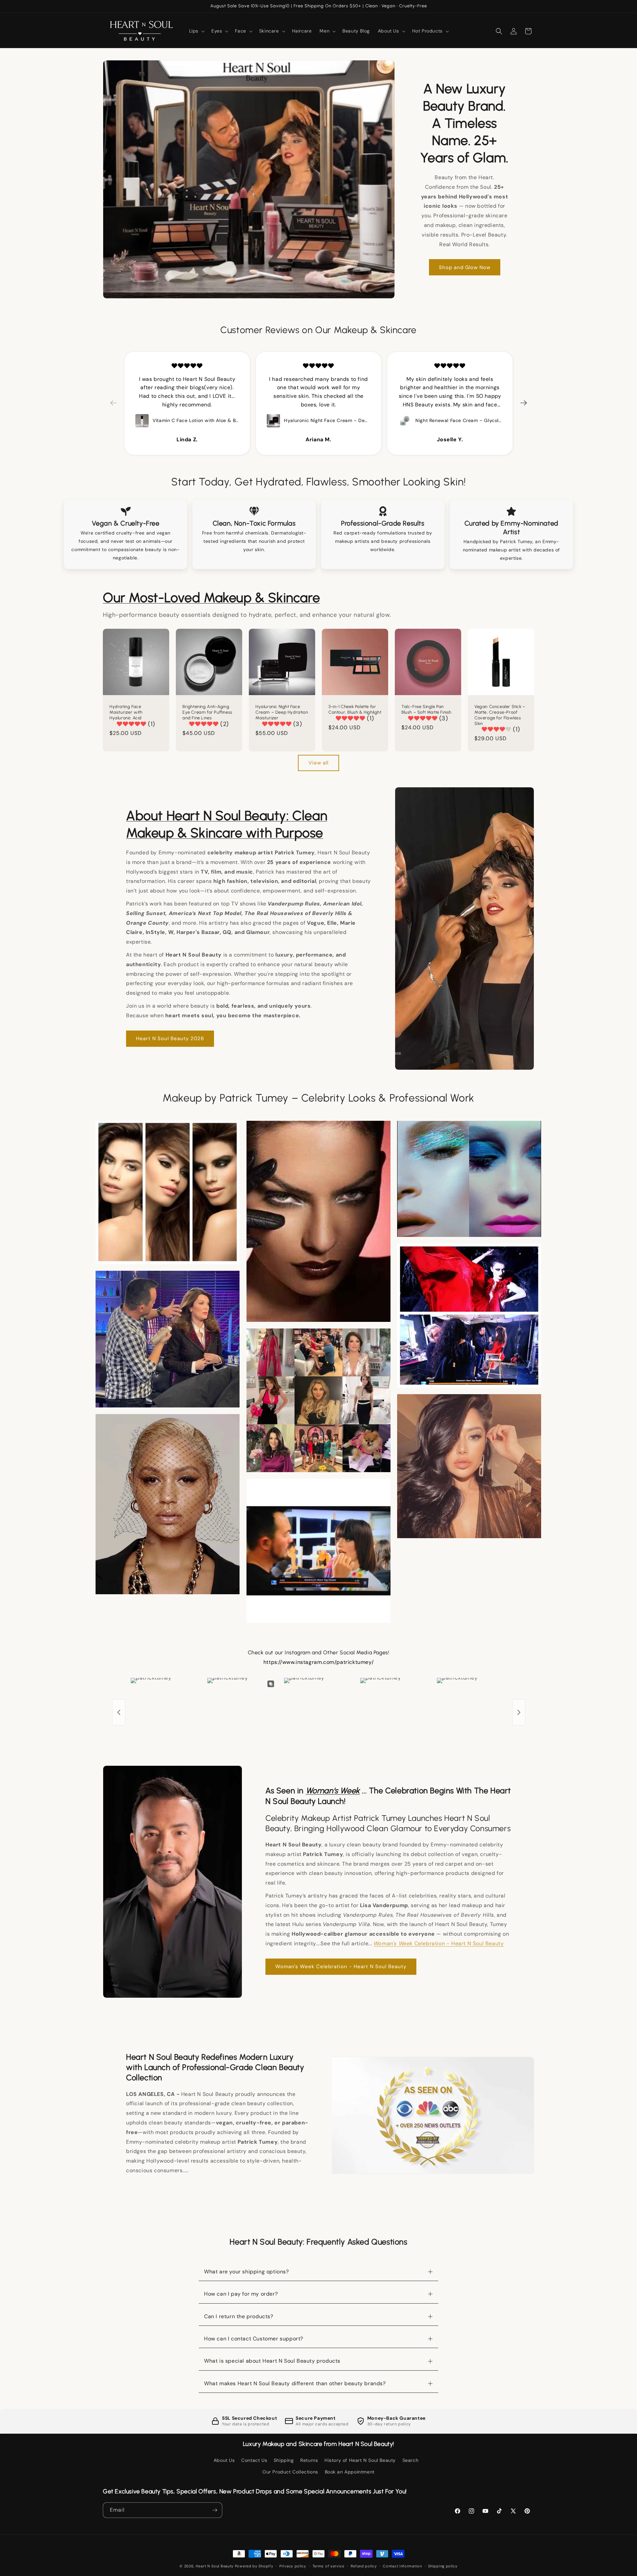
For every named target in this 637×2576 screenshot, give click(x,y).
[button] (196, 31)
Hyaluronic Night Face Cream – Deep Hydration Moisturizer (282, 712)
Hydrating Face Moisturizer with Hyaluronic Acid (126, 712)
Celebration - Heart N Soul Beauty (439, 1943)
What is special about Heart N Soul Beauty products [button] (272, 2361)
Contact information (402, 2566)
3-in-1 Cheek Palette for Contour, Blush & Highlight (355, 709)
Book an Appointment (350, 2472)
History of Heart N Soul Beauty (360, 2460)
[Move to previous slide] (113, 403)
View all (318, 763)
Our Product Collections (290, 2472)
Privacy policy (293, 2566)
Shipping (284, 2460)
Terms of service (328, 2566)
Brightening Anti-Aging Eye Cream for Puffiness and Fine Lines (208, 712)
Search (411, 2460)
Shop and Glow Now (465, 267)
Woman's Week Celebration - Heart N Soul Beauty (341, 1967)
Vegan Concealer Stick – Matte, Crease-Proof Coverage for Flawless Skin (500, 715)
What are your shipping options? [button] (247, 2272)
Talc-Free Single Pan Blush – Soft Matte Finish (426, 709)
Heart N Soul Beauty (215, 2566)
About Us (224, 2460)
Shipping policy (443, 2566)
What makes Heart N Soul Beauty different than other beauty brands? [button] (295, 2383)
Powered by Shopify (254, 2566)
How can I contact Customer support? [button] (254, 2339)
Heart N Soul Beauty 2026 (170, 1038)
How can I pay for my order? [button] (241, 2294)
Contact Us (254, 2460)
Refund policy (364, 2566)
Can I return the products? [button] (239, 2316)
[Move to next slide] (524, 403)
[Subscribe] (215, 2510)
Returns (309, 2460)
